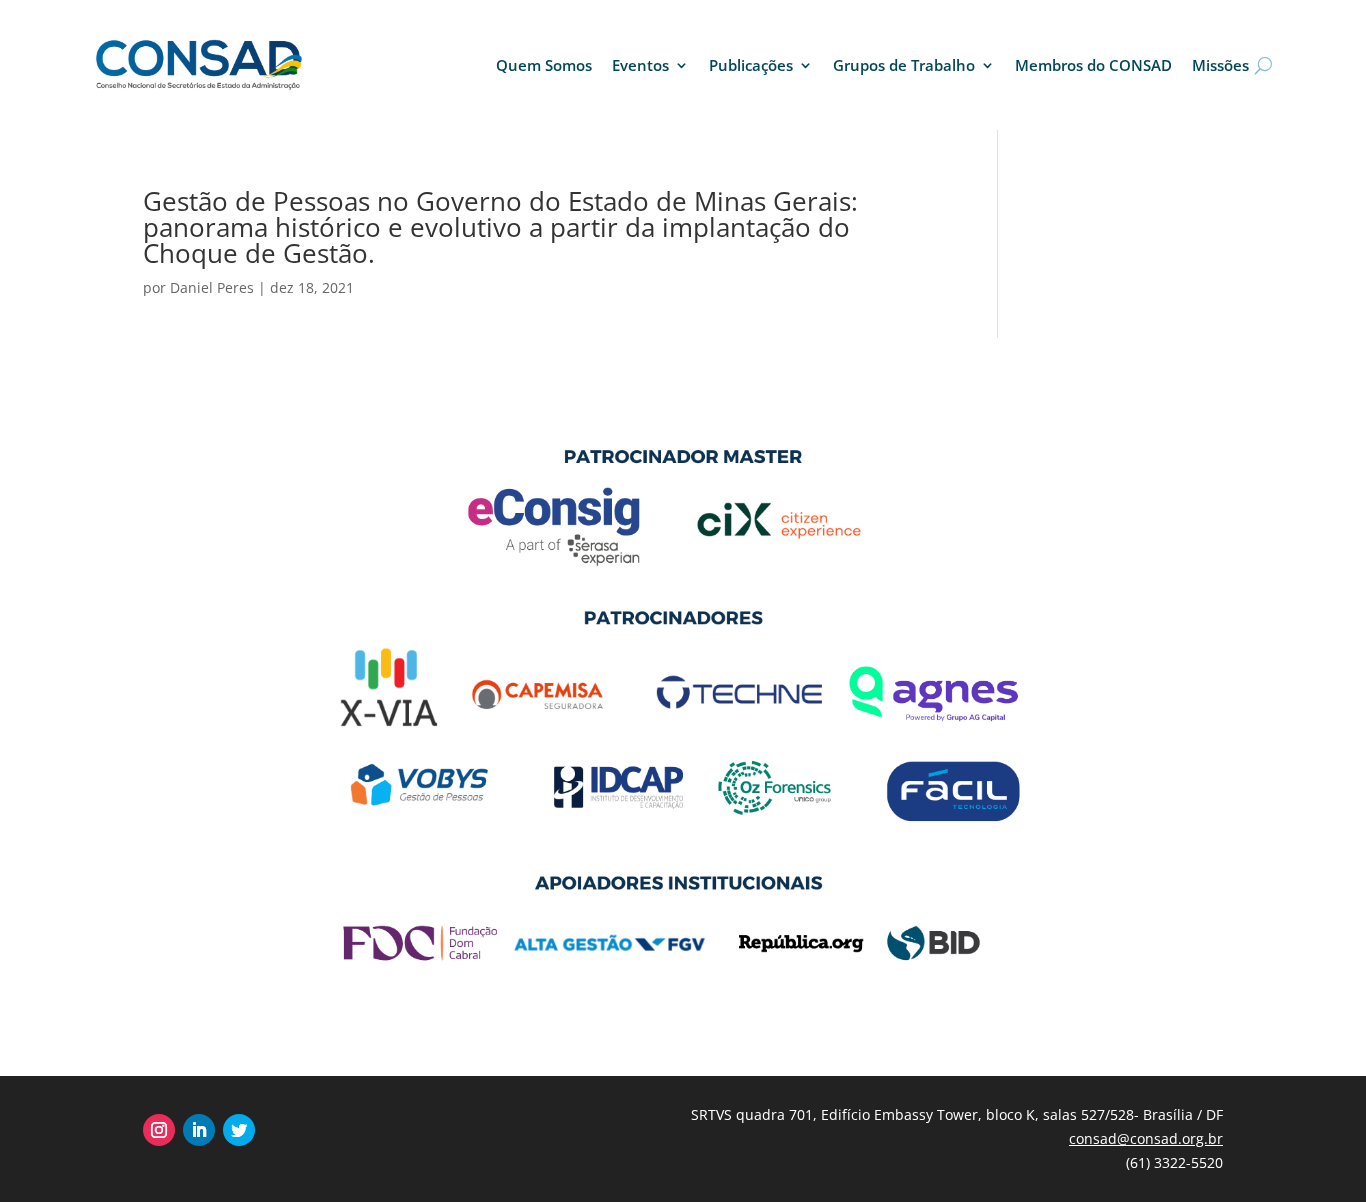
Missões (1220, 65)
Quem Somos (544, 65)
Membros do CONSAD (1093, 65)
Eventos (640, 65)
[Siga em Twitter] (239, 1130)
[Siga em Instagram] (159, 1130)
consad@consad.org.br (1146, 1138)
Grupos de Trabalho (904, 65)
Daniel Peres (212, 287)
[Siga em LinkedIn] (199, 1130)
